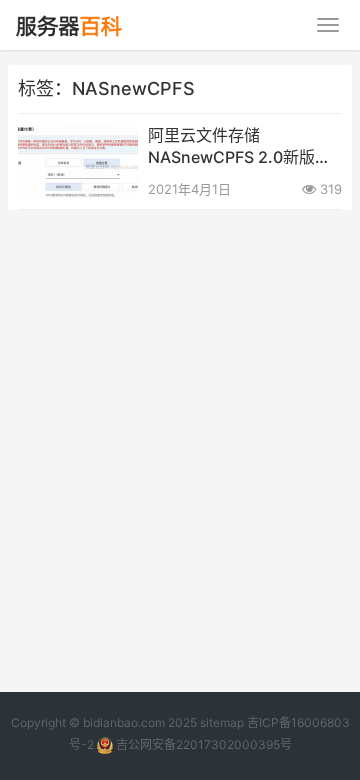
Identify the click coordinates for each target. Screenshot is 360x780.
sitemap (222, 722)
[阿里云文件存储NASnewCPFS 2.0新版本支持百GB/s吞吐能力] (78, 136)
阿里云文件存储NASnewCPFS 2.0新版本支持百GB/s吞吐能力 (239, 147)
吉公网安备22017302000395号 (202, 744)
